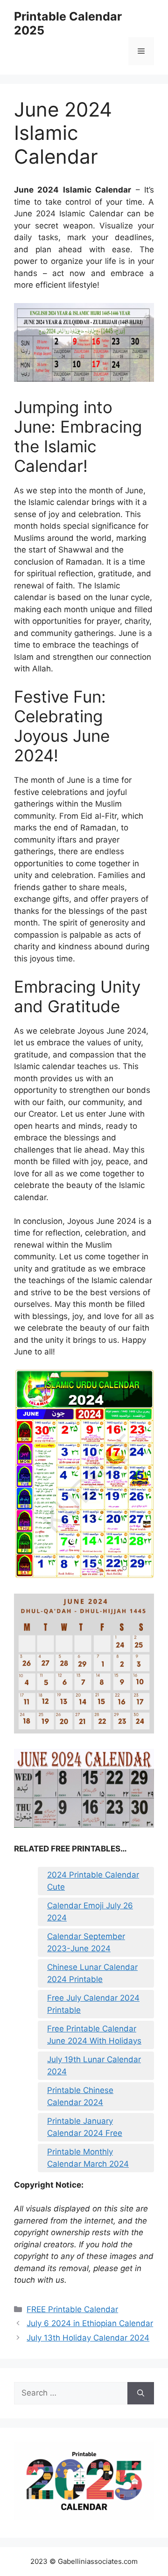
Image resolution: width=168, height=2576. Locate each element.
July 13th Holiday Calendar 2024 (88, 2338)
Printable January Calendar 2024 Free (85, 2127)
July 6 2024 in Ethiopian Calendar (90, 2323)
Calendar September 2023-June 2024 (86, 1942)
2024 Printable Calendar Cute (93, 1881)
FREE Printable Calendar (72, 2309)
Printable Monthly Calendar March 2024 (88, 2158)
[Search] (141, 2393)
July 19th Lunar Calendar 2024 (94, 2065)
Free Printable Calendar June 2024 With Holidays (94, 2035)
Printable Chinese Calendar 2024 (80, 2096)
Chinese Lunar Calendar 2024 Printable (92, 1973)
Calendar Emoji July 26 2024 (90, 1912)
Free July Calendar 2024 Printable (93, 2004)
